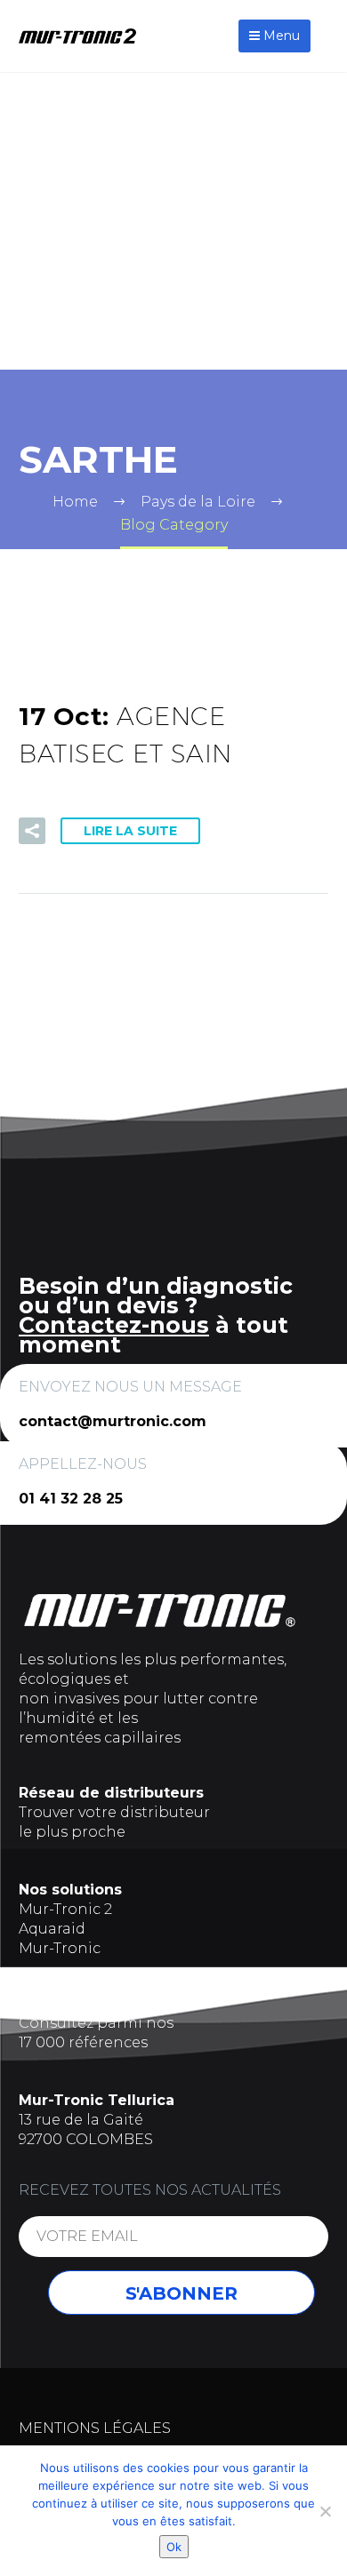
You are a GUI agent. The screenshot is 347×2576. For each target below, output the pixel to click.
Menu (280, 36)
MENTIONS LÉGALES (95, 2428)
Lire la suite (130, 831)
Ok (174, 2547)
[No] (325, 2511)
